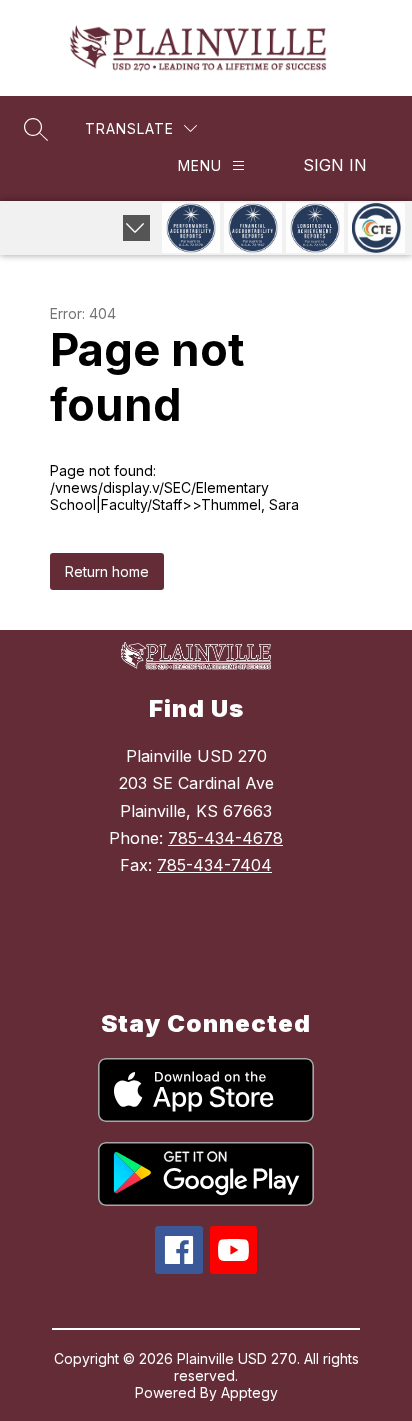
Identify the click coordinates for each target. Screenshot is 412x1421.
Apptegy (249, 1392)
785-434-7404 (214, 865)
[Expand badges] (136, 228)
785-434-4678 (225, 838)
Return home (107, 571)
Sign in (335, 165)
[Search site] (36, 129)
